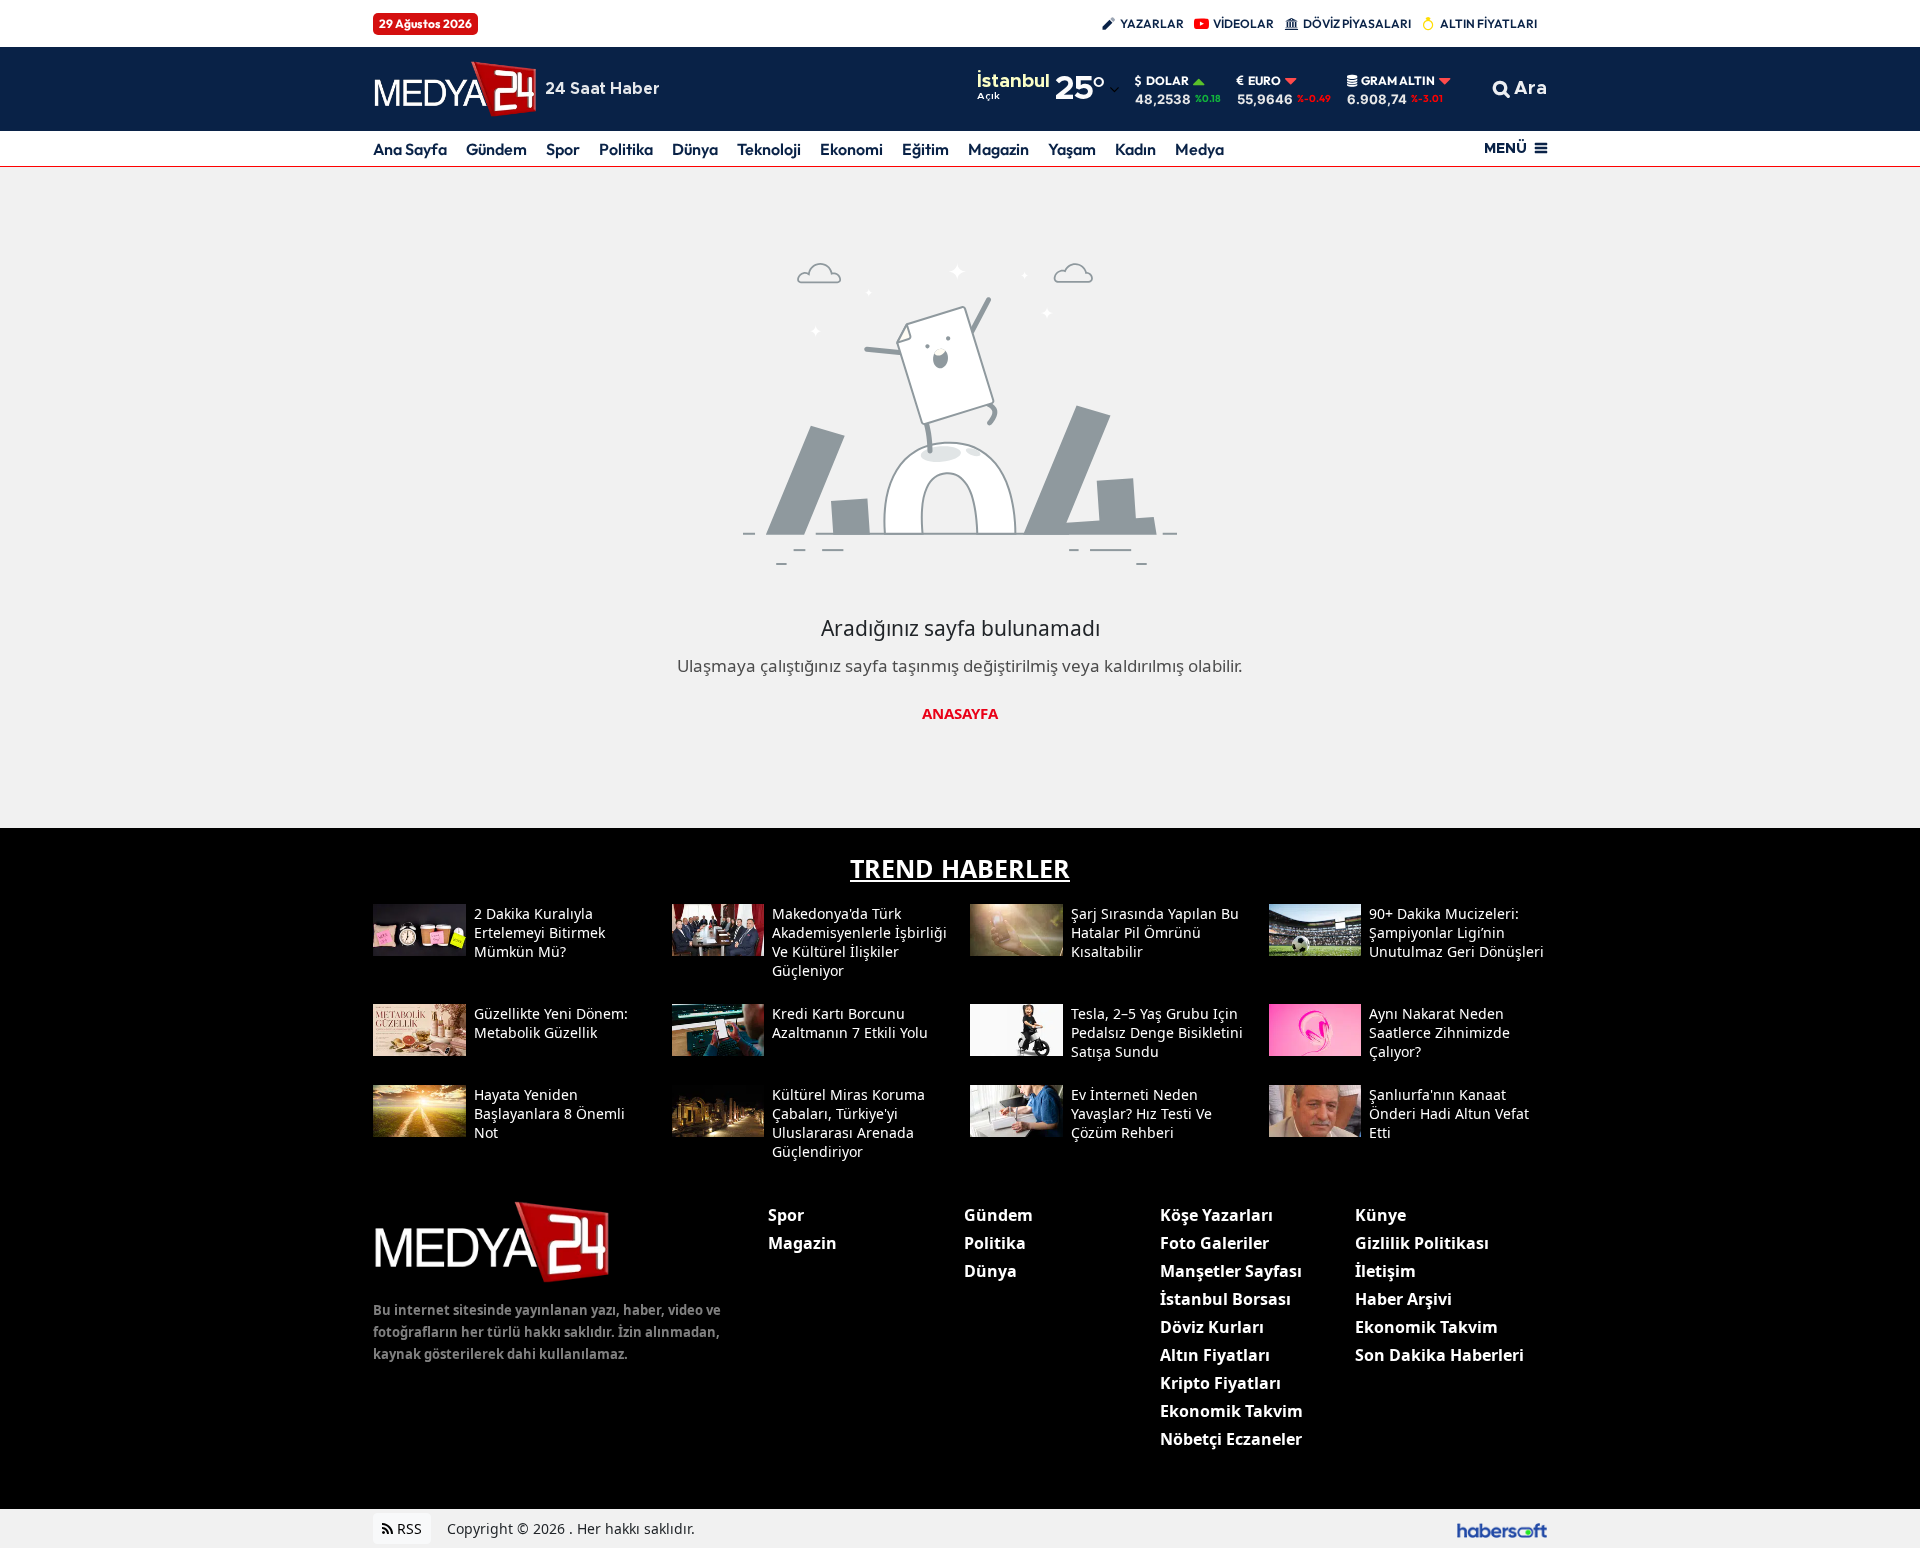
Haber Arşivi (1403, 1299)
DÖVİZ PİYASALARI (1357, 23)
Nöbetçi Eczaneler (1231, 1439)
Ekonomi (851, 149)
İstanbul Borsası (1225, 1299)
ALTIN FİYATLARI (1488, 23)
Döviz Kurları (1212, 1327)
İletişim (1385, 1271)
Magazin (998, 149)
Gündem (496, 149)
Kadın (1135, 149)
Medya (1199, 149)
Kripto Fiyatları (1220, 1383)
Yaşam (1072, 149)
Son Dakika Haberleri (1439, 1355)
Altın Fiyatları (1215, 1355)
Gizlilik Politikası (1422, 1243)
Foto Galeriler (1214, 1243)
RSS (407, 1528)
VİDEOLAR (1243, 23)
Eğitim (925, 149)
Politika (626, 149)
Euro (1264, 81)
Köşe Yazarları (1216, 1215)
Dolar (1167, 81)
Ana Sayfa (410, 149)
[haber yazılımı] (1502, 1528)
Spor (563, 149)
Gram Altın (1398, 81)
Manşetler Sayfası (1231, 1271)
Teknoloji (769, 149)
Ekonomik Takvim (1231, 1411)
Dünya (695, 149)
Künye (1380, 1215)
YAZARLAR (1152, 23)
